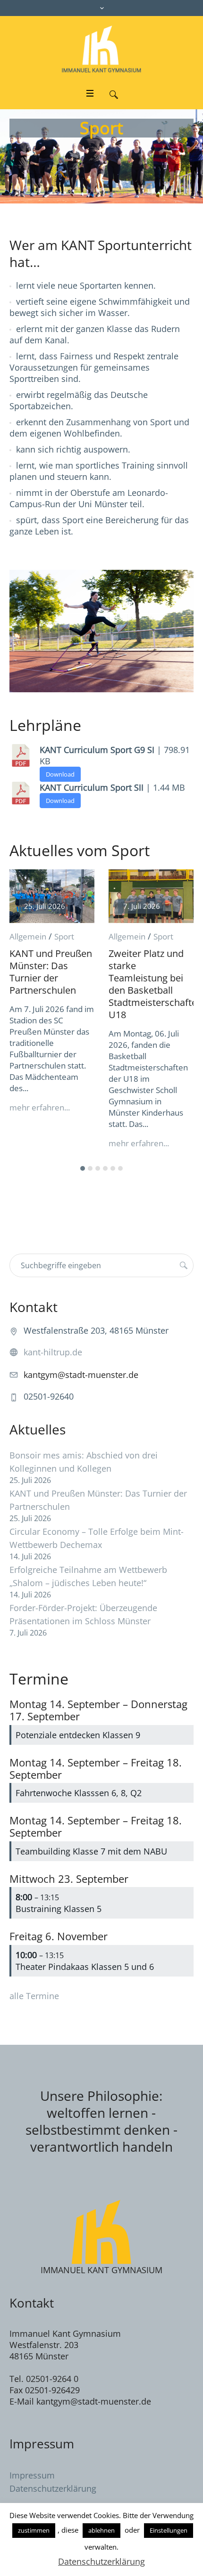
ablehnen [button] (101, 2530)
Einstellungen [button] (169, 2530)
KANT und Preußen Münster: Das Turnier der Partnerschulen (98, 1500)
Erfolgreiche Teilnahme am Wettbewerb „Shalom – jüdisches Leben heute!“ (88, 1576)
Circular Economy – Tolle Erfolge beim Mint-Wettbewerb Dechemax (97, 1538)
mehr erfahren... (43, 1143)
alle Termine (34, 1996)
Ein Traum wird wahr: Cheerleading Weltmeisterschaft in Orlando (154, 972)
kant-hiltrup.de (53, 1352)
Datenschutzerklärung (53, 2488)
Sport (68, 936)
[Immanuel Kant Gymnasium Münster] (101, 49)
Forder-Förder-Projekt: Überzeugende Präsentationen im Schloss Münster (83, 1614)
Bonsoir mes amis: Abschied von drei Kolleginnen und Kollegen (84, 1462)
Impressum (32, 2475)
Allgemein (31, 936)
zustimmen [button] (34, 2530)
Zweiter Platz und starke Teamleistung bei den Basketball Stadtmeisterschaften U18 (60, 984)
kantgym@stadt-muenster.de (81, 1375)
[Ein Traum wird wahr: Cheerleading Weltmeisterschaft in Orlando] (154, 896)
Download (60, 774)
